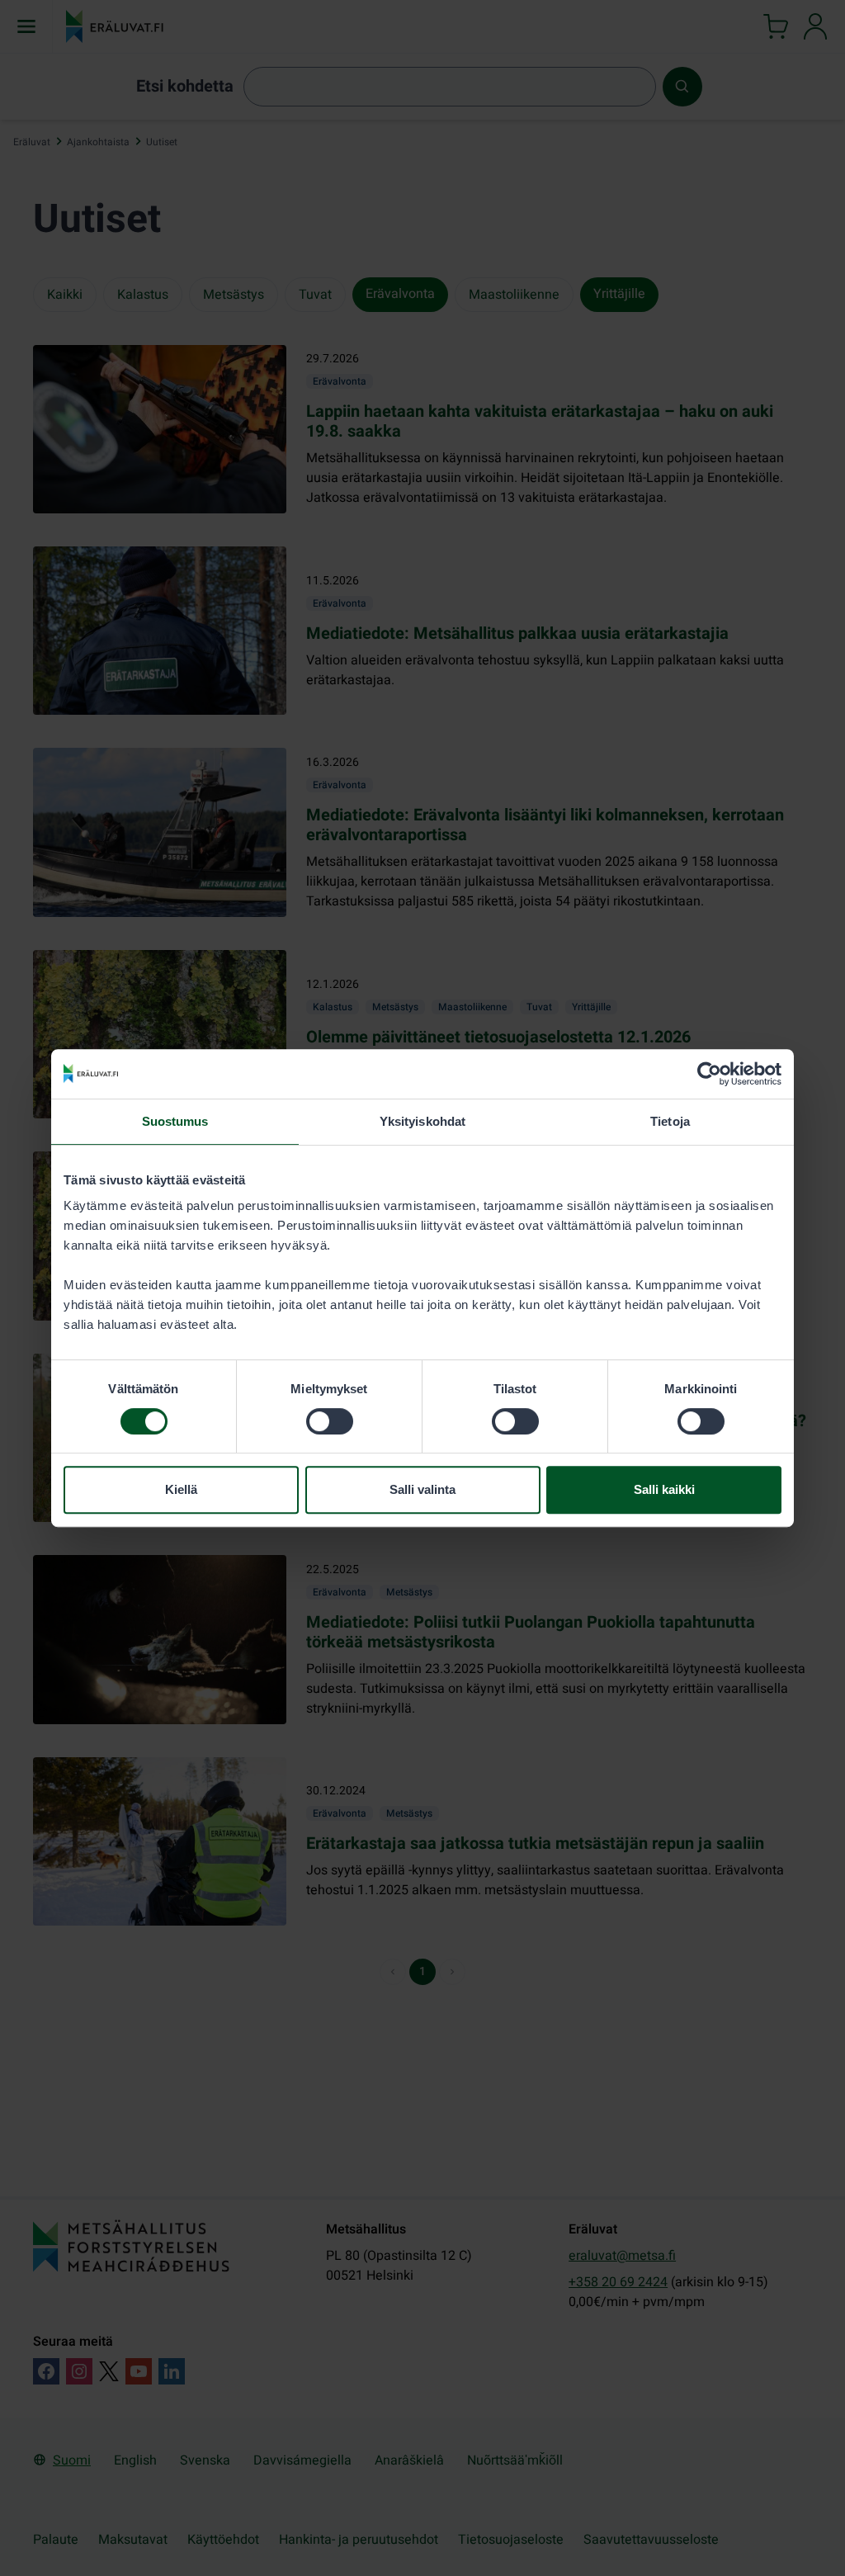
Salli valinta (422, 1489)
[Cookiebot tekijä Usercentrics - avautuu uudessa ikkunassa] (709, 1074)
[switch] (330, 1421)
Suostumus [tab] (175, 1121)
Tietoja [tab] (670, 1121)
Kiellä (181, 1489)
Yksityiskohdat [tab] (422, 1121)
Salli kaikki (664, 1489)
